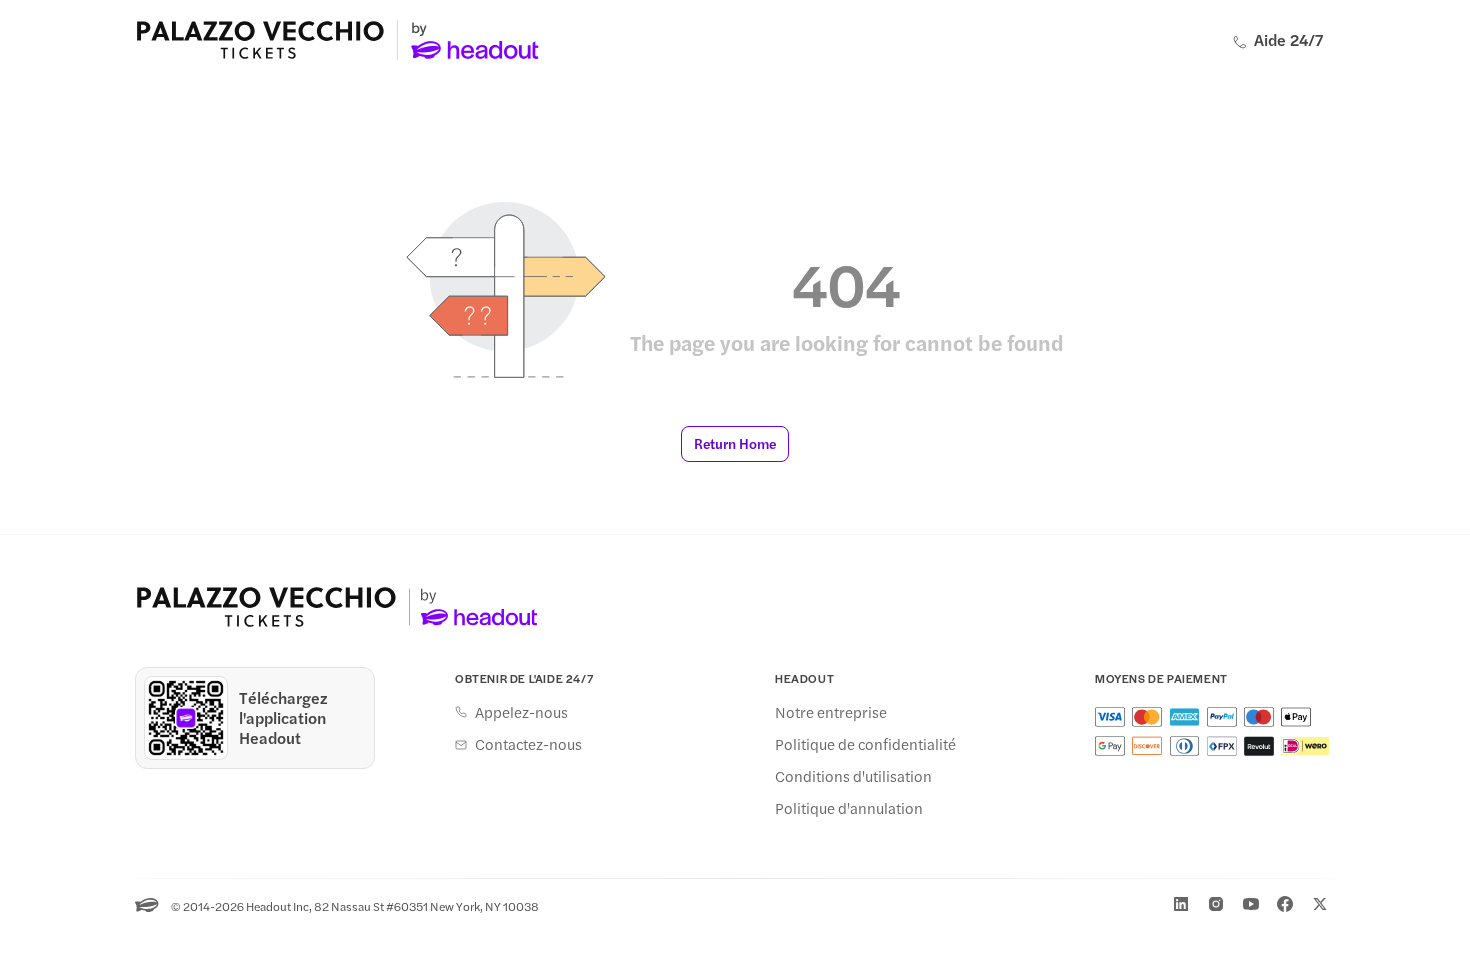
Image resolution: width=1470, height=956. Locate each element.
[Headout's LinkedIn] (1181, 904)
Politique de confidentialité (865, 744)
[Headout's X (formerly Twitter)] (1320, 904)
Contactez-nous (528, 744)
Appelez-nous (521, 712)
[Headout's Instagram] (1216, 904)
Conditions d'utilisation (853, 776)
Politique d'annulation (849, 808)
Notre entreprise (831, 712)
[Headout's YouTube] (1251, 904)
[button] (735, 444)
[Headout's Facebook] (1285, 904)
